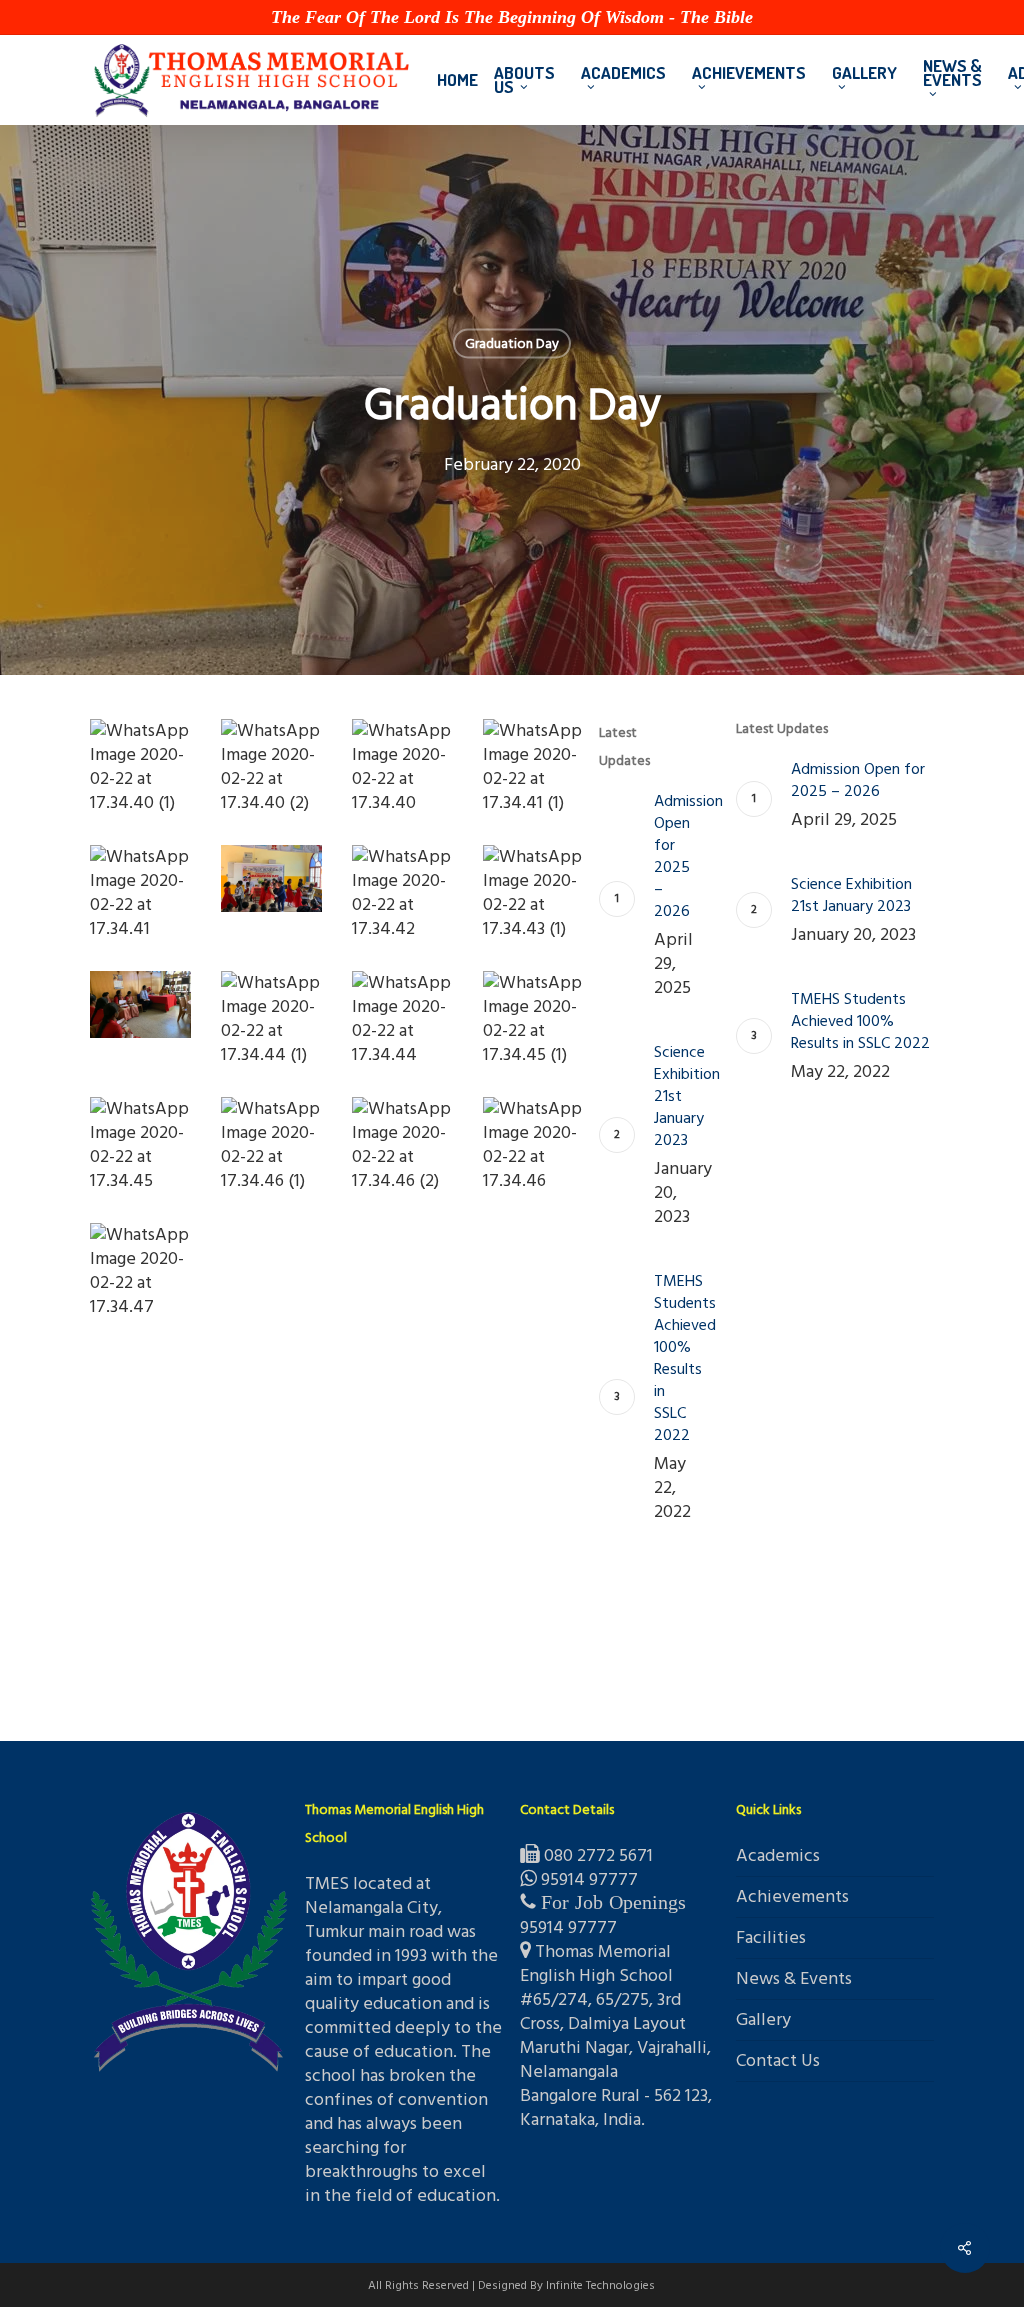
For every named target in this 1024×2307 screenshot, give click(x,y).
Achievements (792, 1896)
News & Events (794, 1978)
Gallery (763, 2019)
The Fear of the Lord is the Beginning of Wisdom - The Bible (512, 17)
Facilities (771, 1937)
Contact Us (778, 2060)
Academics (778, 1857)
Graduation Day (512, 343)
